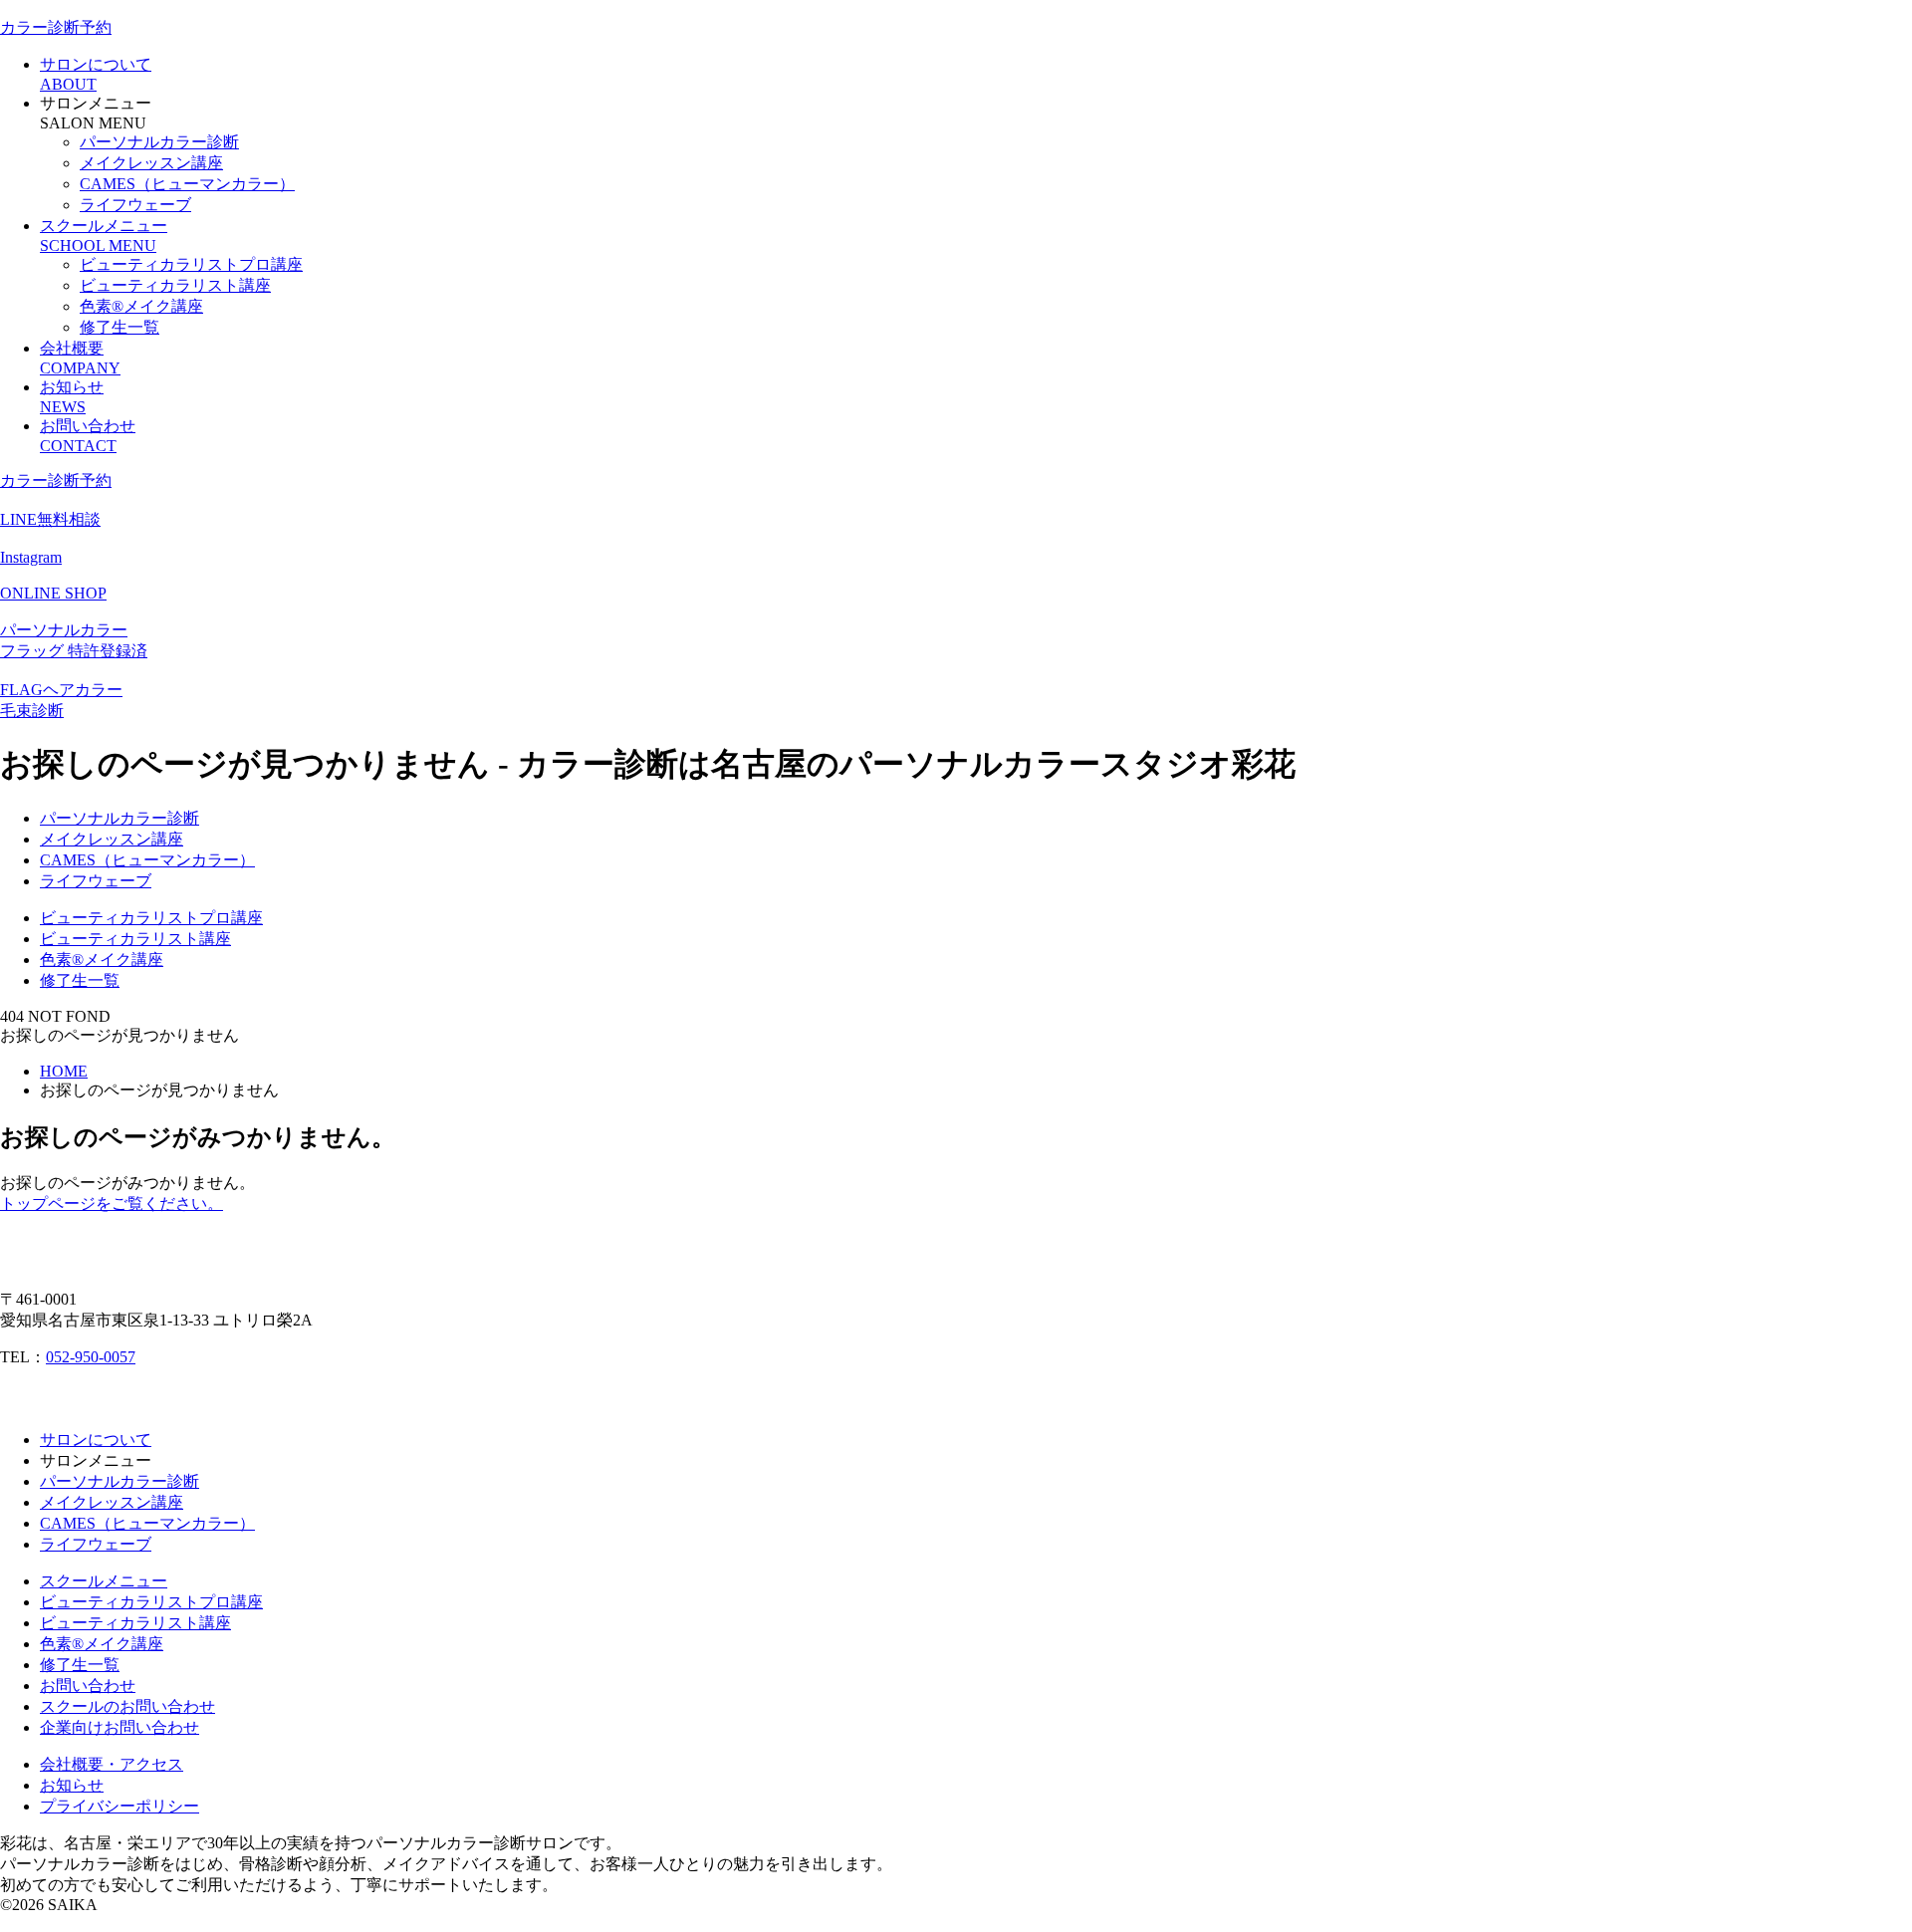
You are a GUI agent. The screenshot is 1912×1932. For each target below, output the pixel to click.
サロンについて (96, 1440)
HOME (64, 1071)
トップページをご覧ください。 (112, 1204)
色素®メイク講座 (141, 306)
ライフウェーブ (135, 205)
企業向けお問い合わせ (119, 1727)
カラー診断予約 (56, 27)
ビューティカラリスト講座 (175, 285)
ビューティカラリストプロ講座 (191, 264)
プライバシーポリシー (119, 1806)
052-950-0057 (91, 1357)
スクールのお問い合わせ (127, 1706)
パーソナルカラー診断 (159, 142)
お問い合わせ (88, 1686)
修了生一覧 (119, 327)
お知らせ (72, 1785)
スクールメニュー (104, 1581)
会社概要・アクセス (112, 1764)
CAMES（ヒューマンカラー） (187, 184)
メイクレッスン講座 (151, 163)
